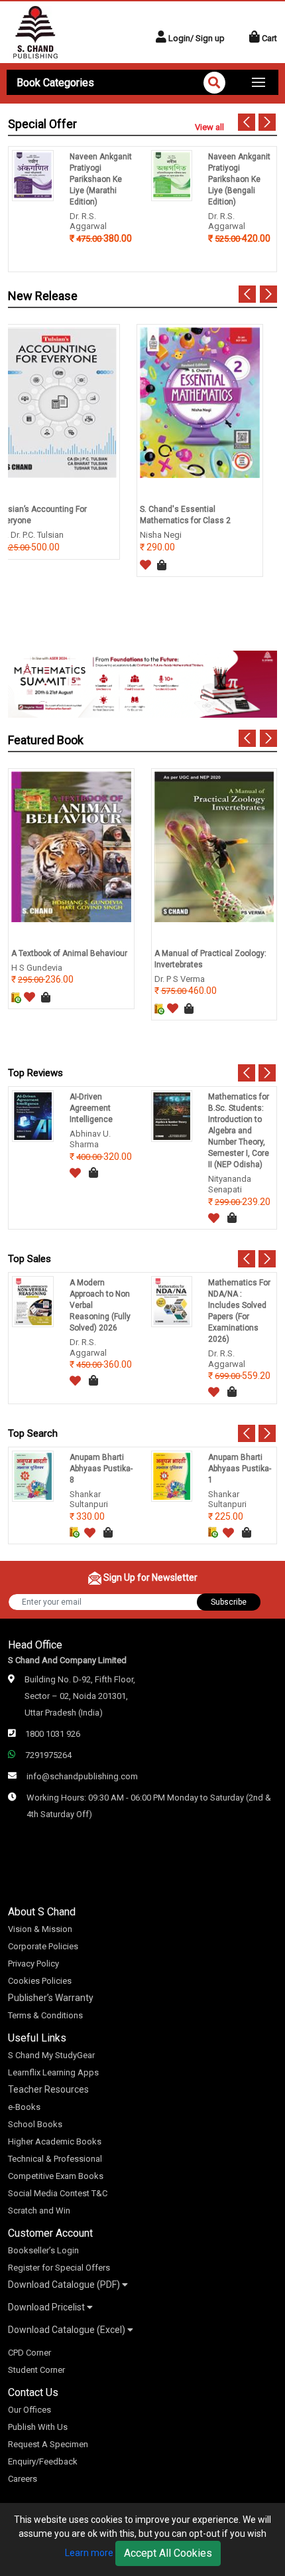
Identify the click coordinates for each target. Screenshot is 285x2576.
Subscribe (229, 1602)
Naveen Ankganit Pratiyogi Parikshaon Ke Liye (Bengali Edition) (239, 179)
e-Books (24, 2107)
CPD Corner (29, 2353)
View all (209, 127)
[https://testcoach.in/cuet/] (142, 684)
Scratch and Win (39, 2211)
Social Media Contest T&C (58, 2193)
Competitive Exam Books (56, 2176)
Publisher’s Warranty (51, 1998)
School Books (35, 2124)
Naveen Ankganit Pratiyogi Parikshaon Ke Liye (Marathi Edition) (101, 179)
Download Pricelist (47, 2307)
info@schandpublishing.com (82, 1776)
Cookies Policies (40, 1981)
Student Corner (36, 2370)
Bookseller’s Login (43, 2250)
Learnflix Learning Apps (53, 2072)
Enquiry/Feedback (43, 2461)
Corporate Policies (43, 1946)
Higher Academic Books (55, 2141)
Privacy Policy (33, 1964)
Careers (23, 2479)
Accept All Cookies (168, 2553)
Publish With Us (38, 2427)
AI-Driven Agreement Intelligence (91, 1108)
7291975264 (48, 1755)
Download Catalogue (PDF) (65, 2285)
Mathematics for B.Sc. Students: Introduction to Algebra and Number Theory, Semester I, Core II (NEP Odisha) (239, 1131)
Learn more (89, 2553)
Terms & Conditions (45, 2015)
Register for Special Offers (59, 2268)
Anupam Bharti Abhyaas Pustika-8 (101, 1469)
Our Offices (29, 2410)
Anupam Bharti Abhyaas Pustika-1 (240, 1469)
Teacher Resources (48, 2089)
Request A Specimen (48, 2444)
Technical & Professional (55, 2159)
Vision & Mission (40, 1929)
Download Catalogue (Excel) (68, 2330)
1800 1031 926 (53, 1734)
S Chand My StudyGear (51, 2055)
